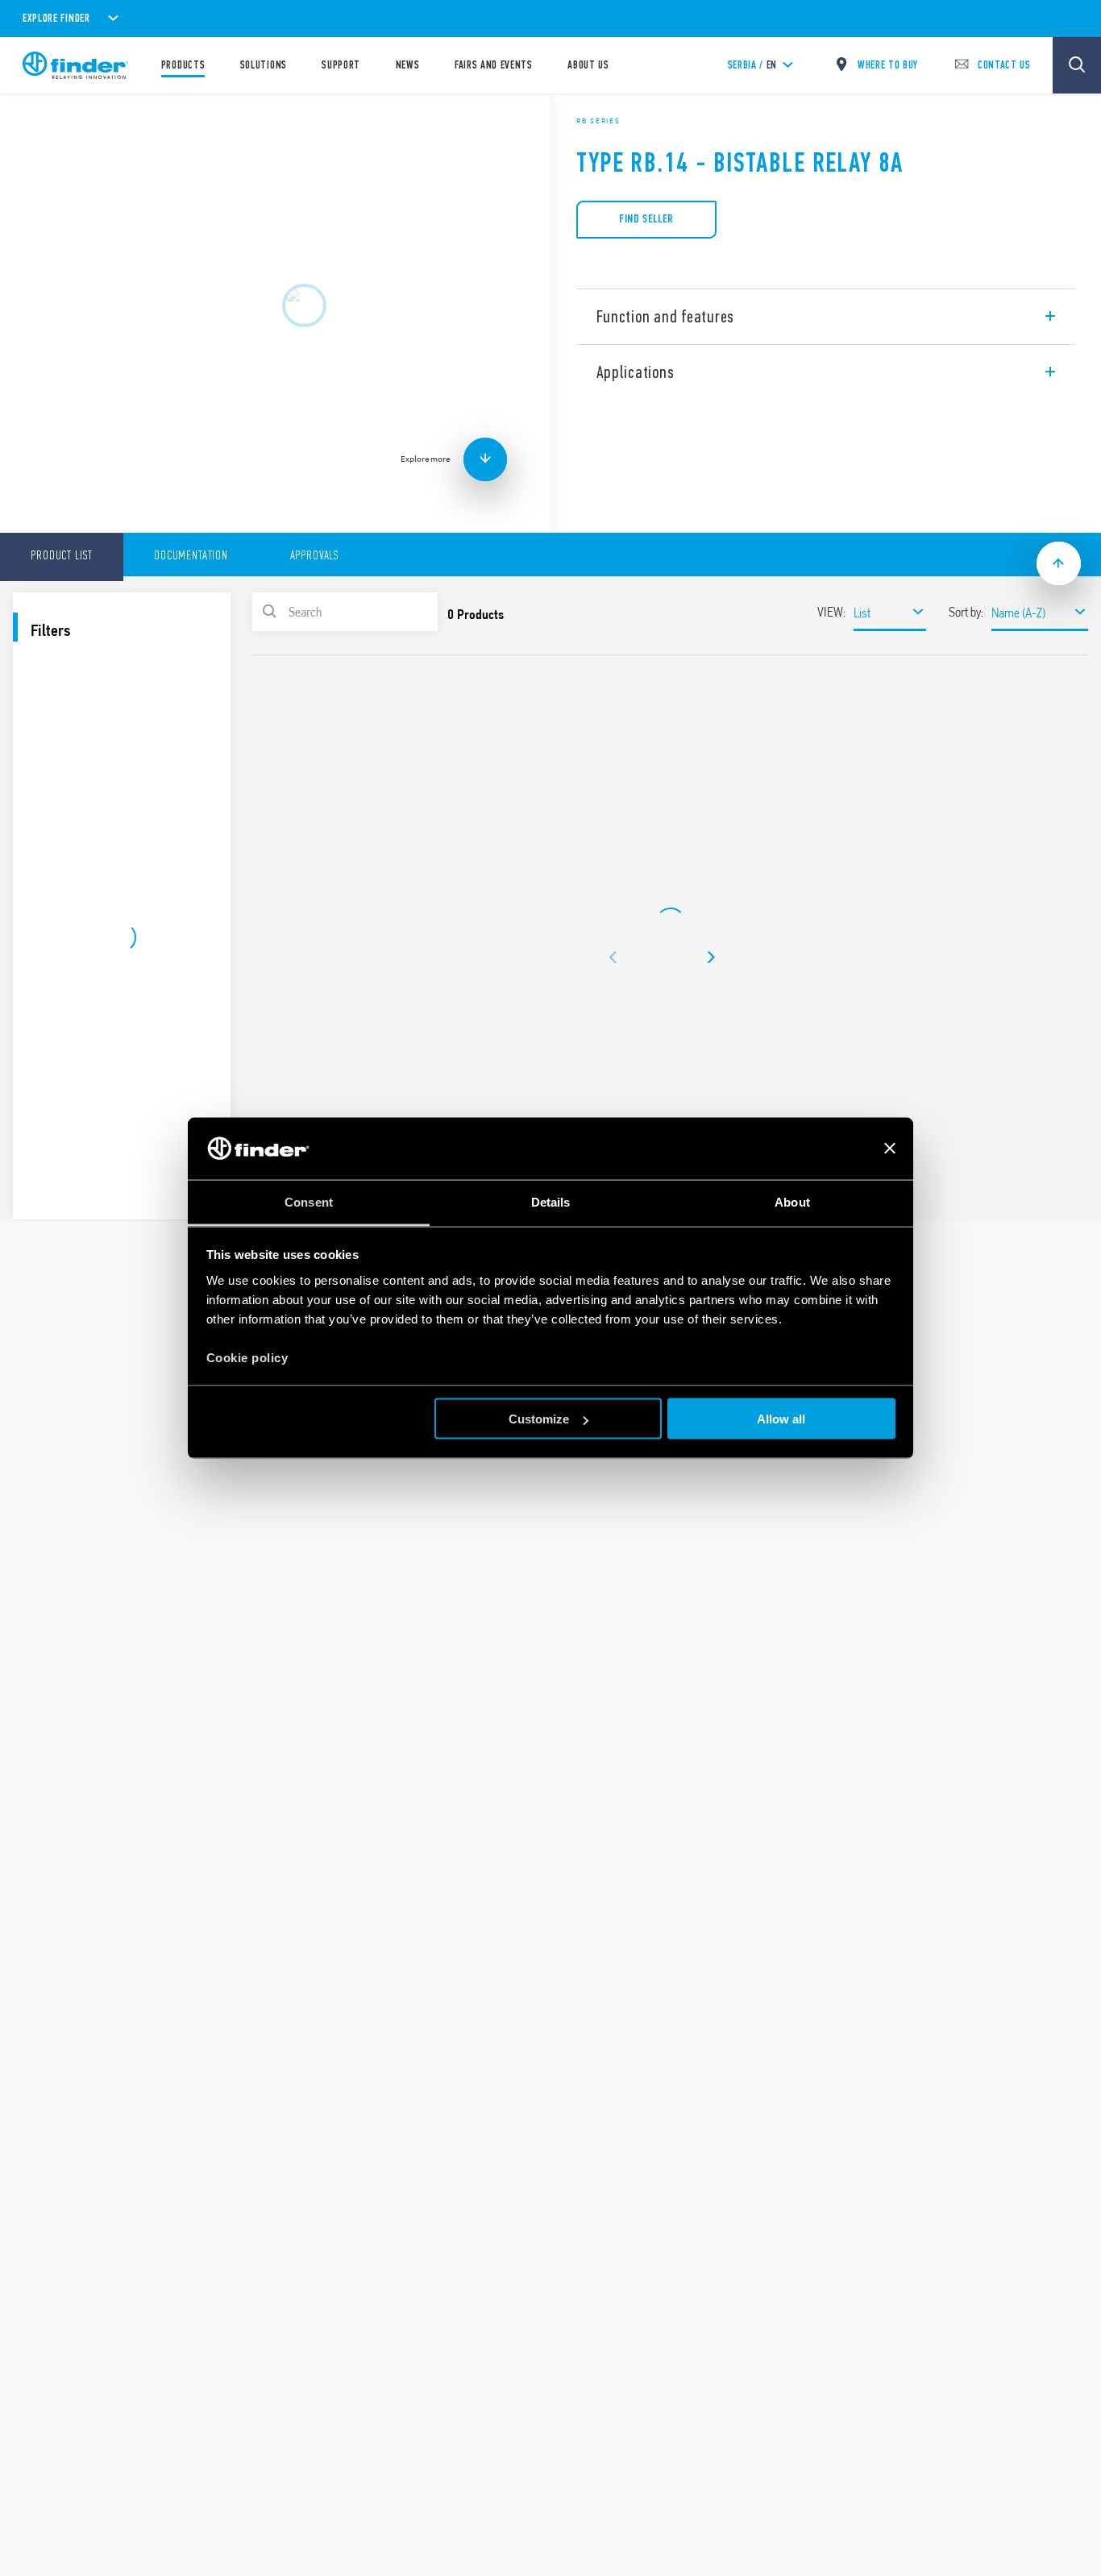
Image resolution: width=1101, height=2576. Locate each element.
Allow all (781, 1419)
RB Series (598, 121)
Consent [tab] (309, 1201)
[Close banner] (890, 1149)
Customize (539, 1419)
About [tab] (792, 1201)
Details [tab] (551, 1201)
